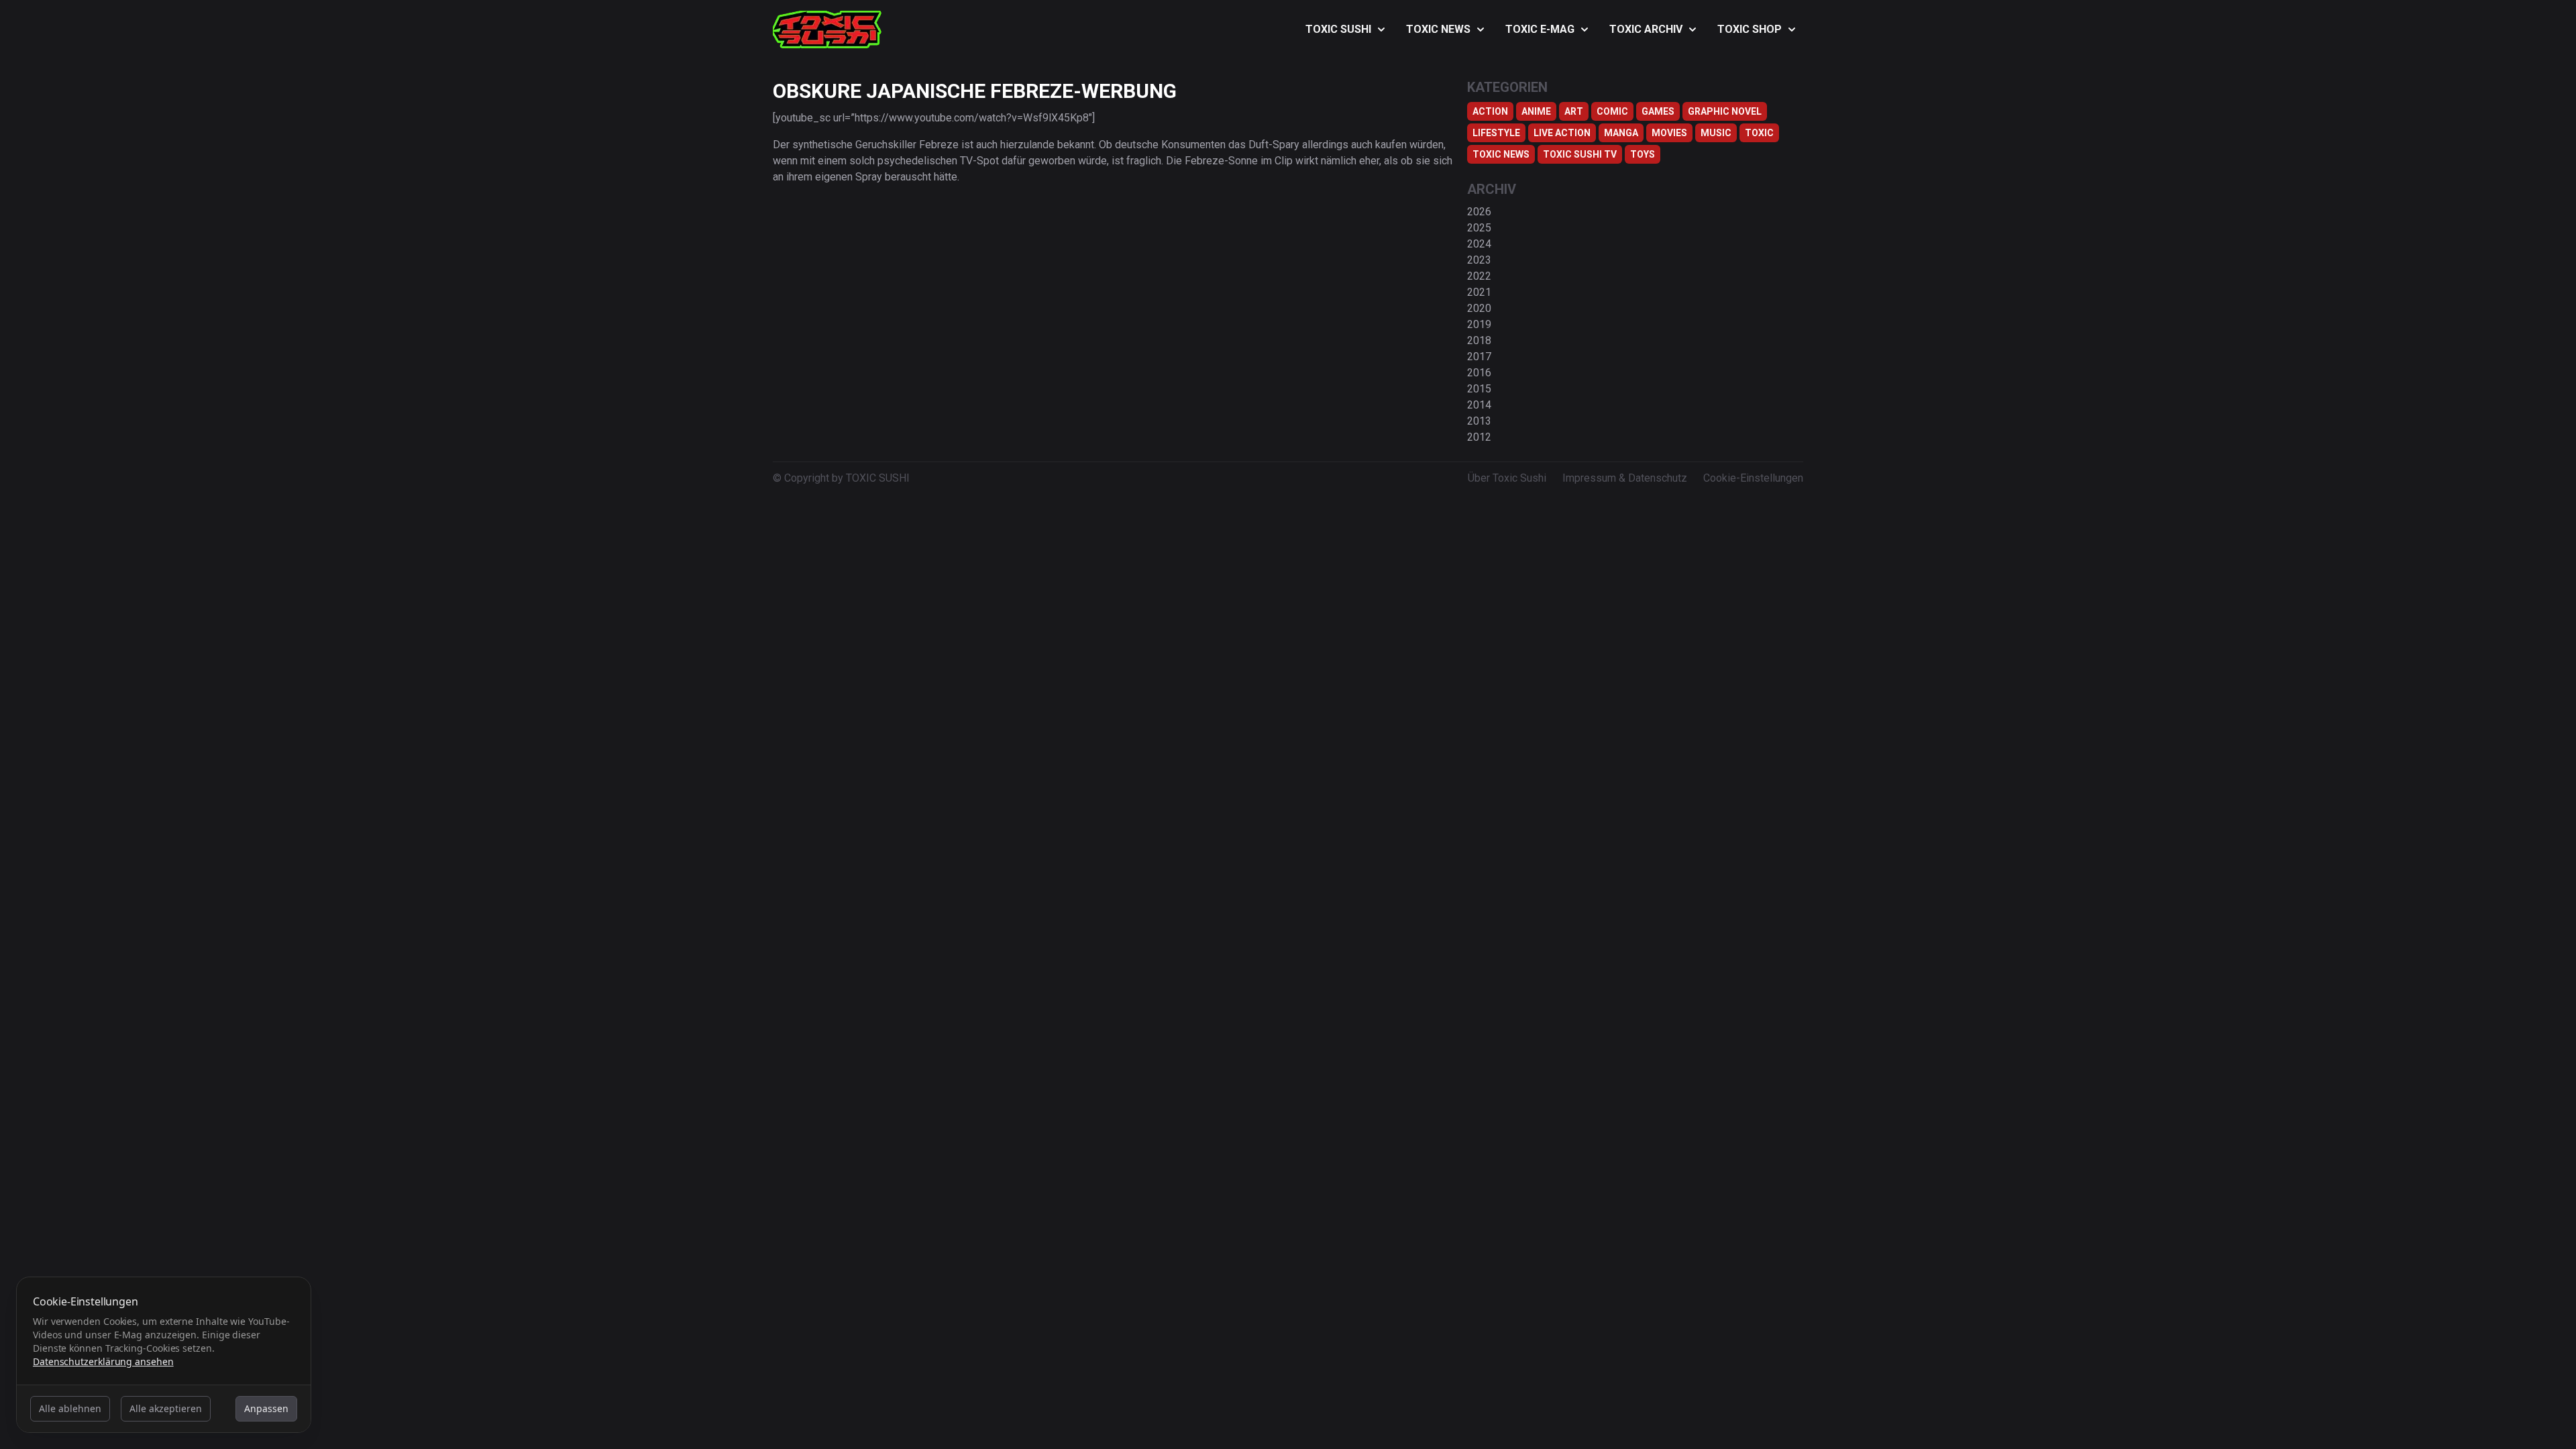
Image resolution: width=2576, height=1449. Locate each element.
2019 (1479, 324)
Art (1574, 111)
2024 (1479, 244)
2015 (1479, 389)
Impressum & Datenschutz (1625, 478)
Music (1716, 133)
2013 (1479, 421)
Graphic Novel (1725, 111)
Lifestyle (1496, 133)
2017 (1479, 357)
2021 (1479, 292)
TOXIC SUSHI (1338, 29)
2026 (1479, 212)
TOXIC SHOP (1750, 29)
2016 (1479, 373)
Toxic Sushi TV (1580, 154)
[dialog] (164, 1355)
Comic (1612, 111)
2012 (1479, 437)
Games (1658, 111)
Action (1490, 111)
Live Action (1562, 133)
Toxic (1759, 133)
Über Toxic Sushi (1507, 478)
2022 (1479, 276)
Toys (1643, 154)
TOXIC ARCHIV (1646, 29)
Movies (1669, 133)
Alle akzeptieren (166, 1408)
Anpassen (266, 1408)
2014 (1479, 405)
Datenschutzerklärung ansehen (103, 1361)
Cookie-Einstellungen (1753, 478)
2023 (1479, 260)
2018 (1479, 340)
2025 (1479, 228)
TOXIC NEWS (1438, 29)
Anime (1536, 111)
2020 (1479, 308)
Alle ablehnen (70, 1408)
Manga (1621, 133)
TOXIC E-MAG (1540, 29)
